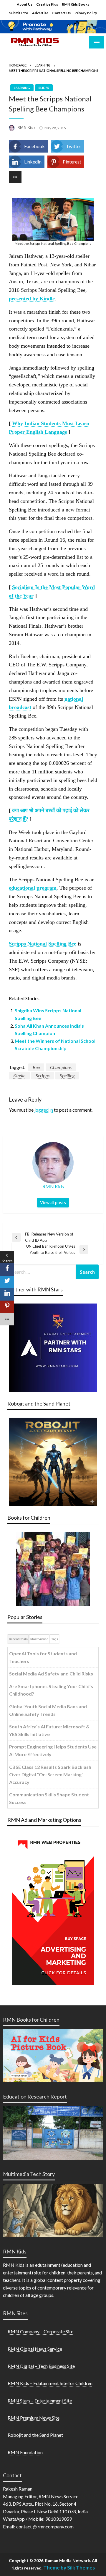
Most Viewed (39, 1639)
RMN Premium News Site (34, 2418)
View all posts (53, 1203)
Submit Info (19, 13)
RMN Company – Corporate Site (40, 2331)
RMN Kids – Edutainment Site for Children (50, 2383)
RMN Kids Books (76, 4)
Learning (43, 65)
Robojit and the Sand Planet (35, 2435)
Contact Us (61, 13)
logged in (44, 1110)
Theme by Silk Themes (69, 2568)
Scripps (43, 1075)
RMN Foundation (25, 2452)
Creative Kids (47, 4)
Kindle (19, 1075)
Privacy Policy (86, 13)
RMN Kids (27, 127)
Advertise (40, 13)
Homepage (18, 65)
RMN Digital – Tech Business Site (41, 2366)
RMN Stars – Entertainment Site (40, 2401)
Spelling (67, 1075)
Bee (36, 1067)
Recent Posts (18, 1639)
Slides (44, 88)
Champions (61, 1067)
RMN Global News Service (35, 2349)
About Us (25, 4)
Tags (55, 1639)
